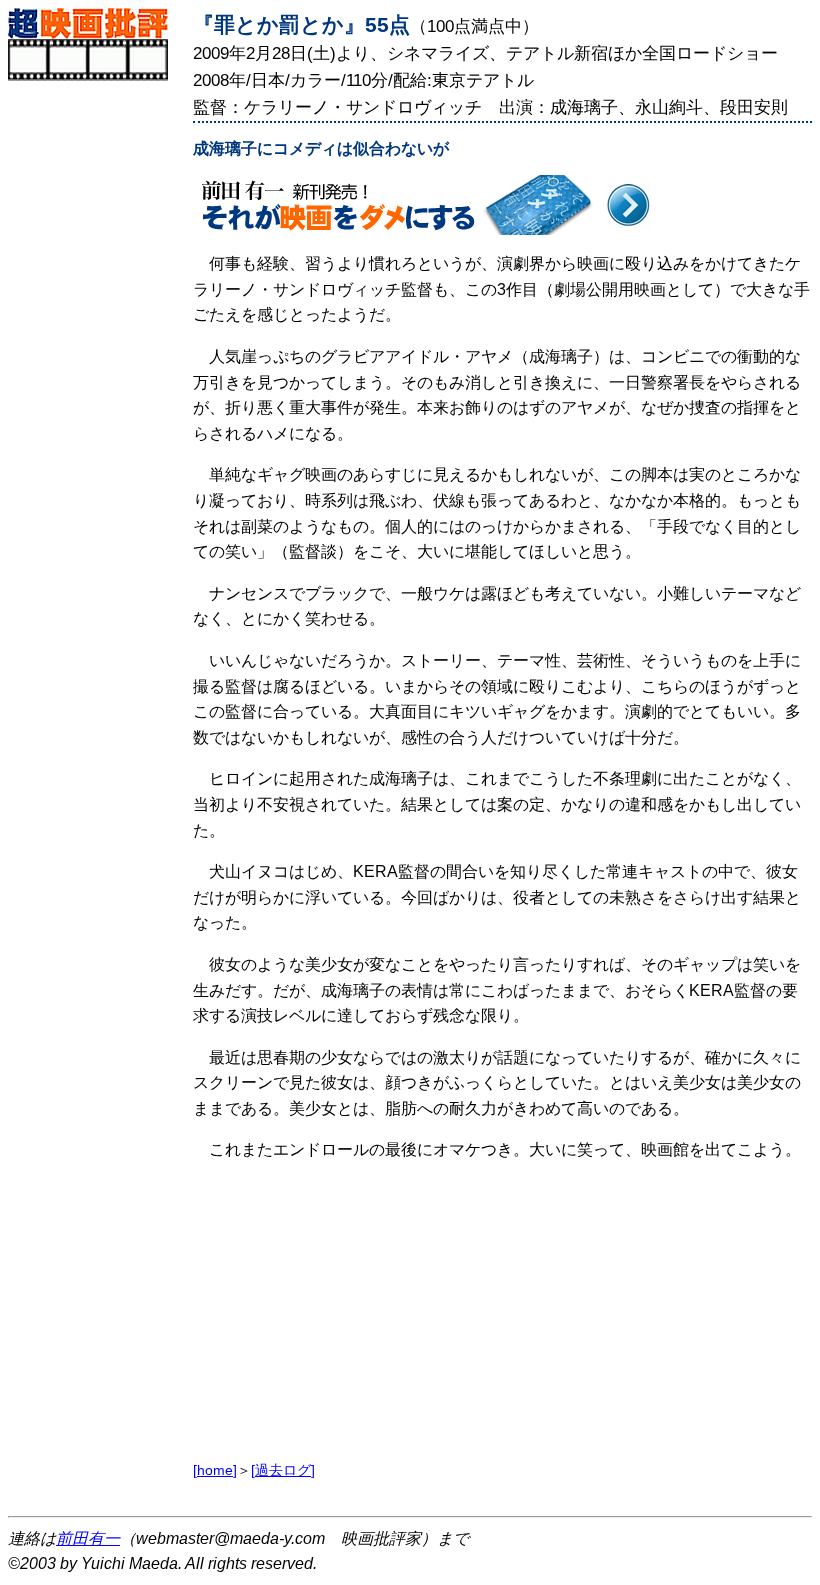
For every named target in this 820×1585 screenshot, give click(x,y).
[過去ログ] (283, 1470)
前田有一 (88, 1538)
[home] (215, 1470)
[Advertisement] (95, 381)
